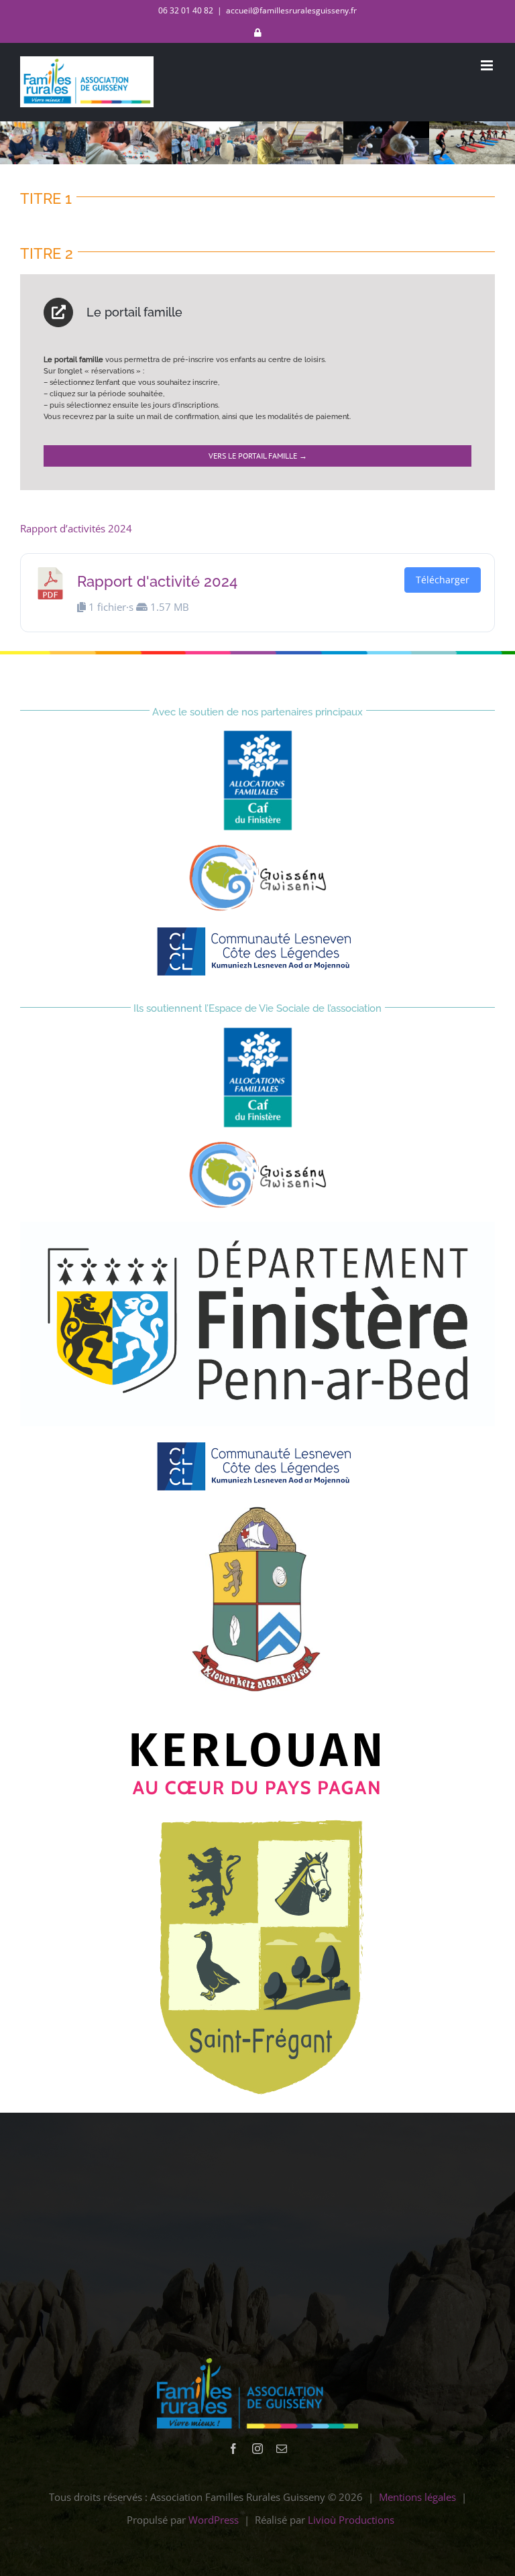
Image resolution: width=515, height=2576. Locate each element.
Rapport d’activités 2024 (76, 528)
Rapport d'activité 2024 (157, 581)
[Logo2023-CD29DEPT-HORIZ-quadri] (257, 1226)
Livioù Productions (351, 2520)
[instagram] (257, 2449)
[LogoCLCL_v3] (257, 929)
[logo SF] (257, 1818)
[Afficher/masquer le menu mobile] (488, 65)
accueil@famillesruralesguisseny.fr (291, 10)
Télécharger (443, 580)
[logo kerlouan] (257, 1511)
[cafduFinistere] (258, 735)
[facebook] (233, 2449)
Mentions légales (417, 2497)
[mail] (282, 2449)
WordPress (214, 2520)
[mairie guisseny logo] (258, 849)
